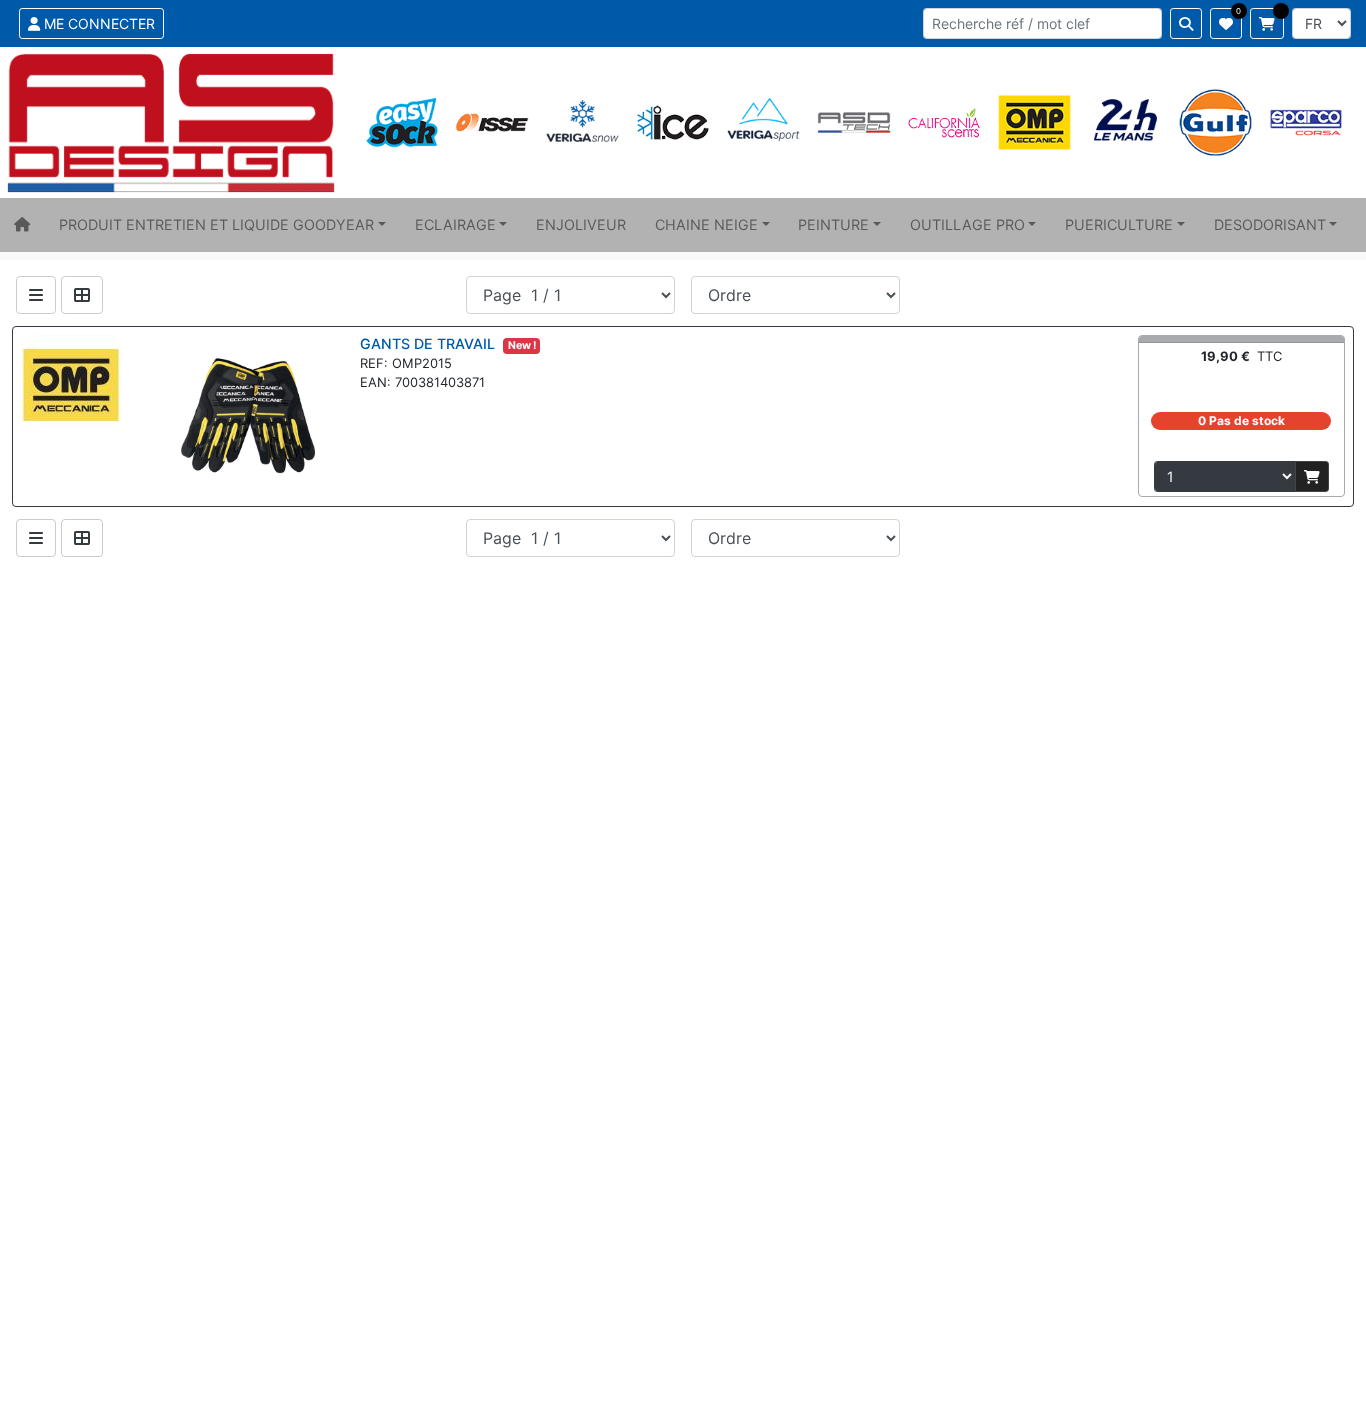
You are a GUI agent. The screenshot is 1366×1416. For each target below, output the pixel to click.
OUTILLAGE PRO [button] (967, 224)
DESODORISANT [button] (1270, 224)
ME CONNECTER (97, 23)
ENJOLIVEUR (581, 224)
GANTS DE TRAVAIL (429, 343)
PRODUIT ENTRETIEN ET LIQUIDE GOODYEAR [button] (216, 224)
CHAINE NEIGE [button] (706, 224)
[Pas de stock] (1312, 476)
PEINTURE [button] (833, 224)
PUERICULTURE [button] (1119, 224)
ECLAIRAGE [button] (455, 224)
